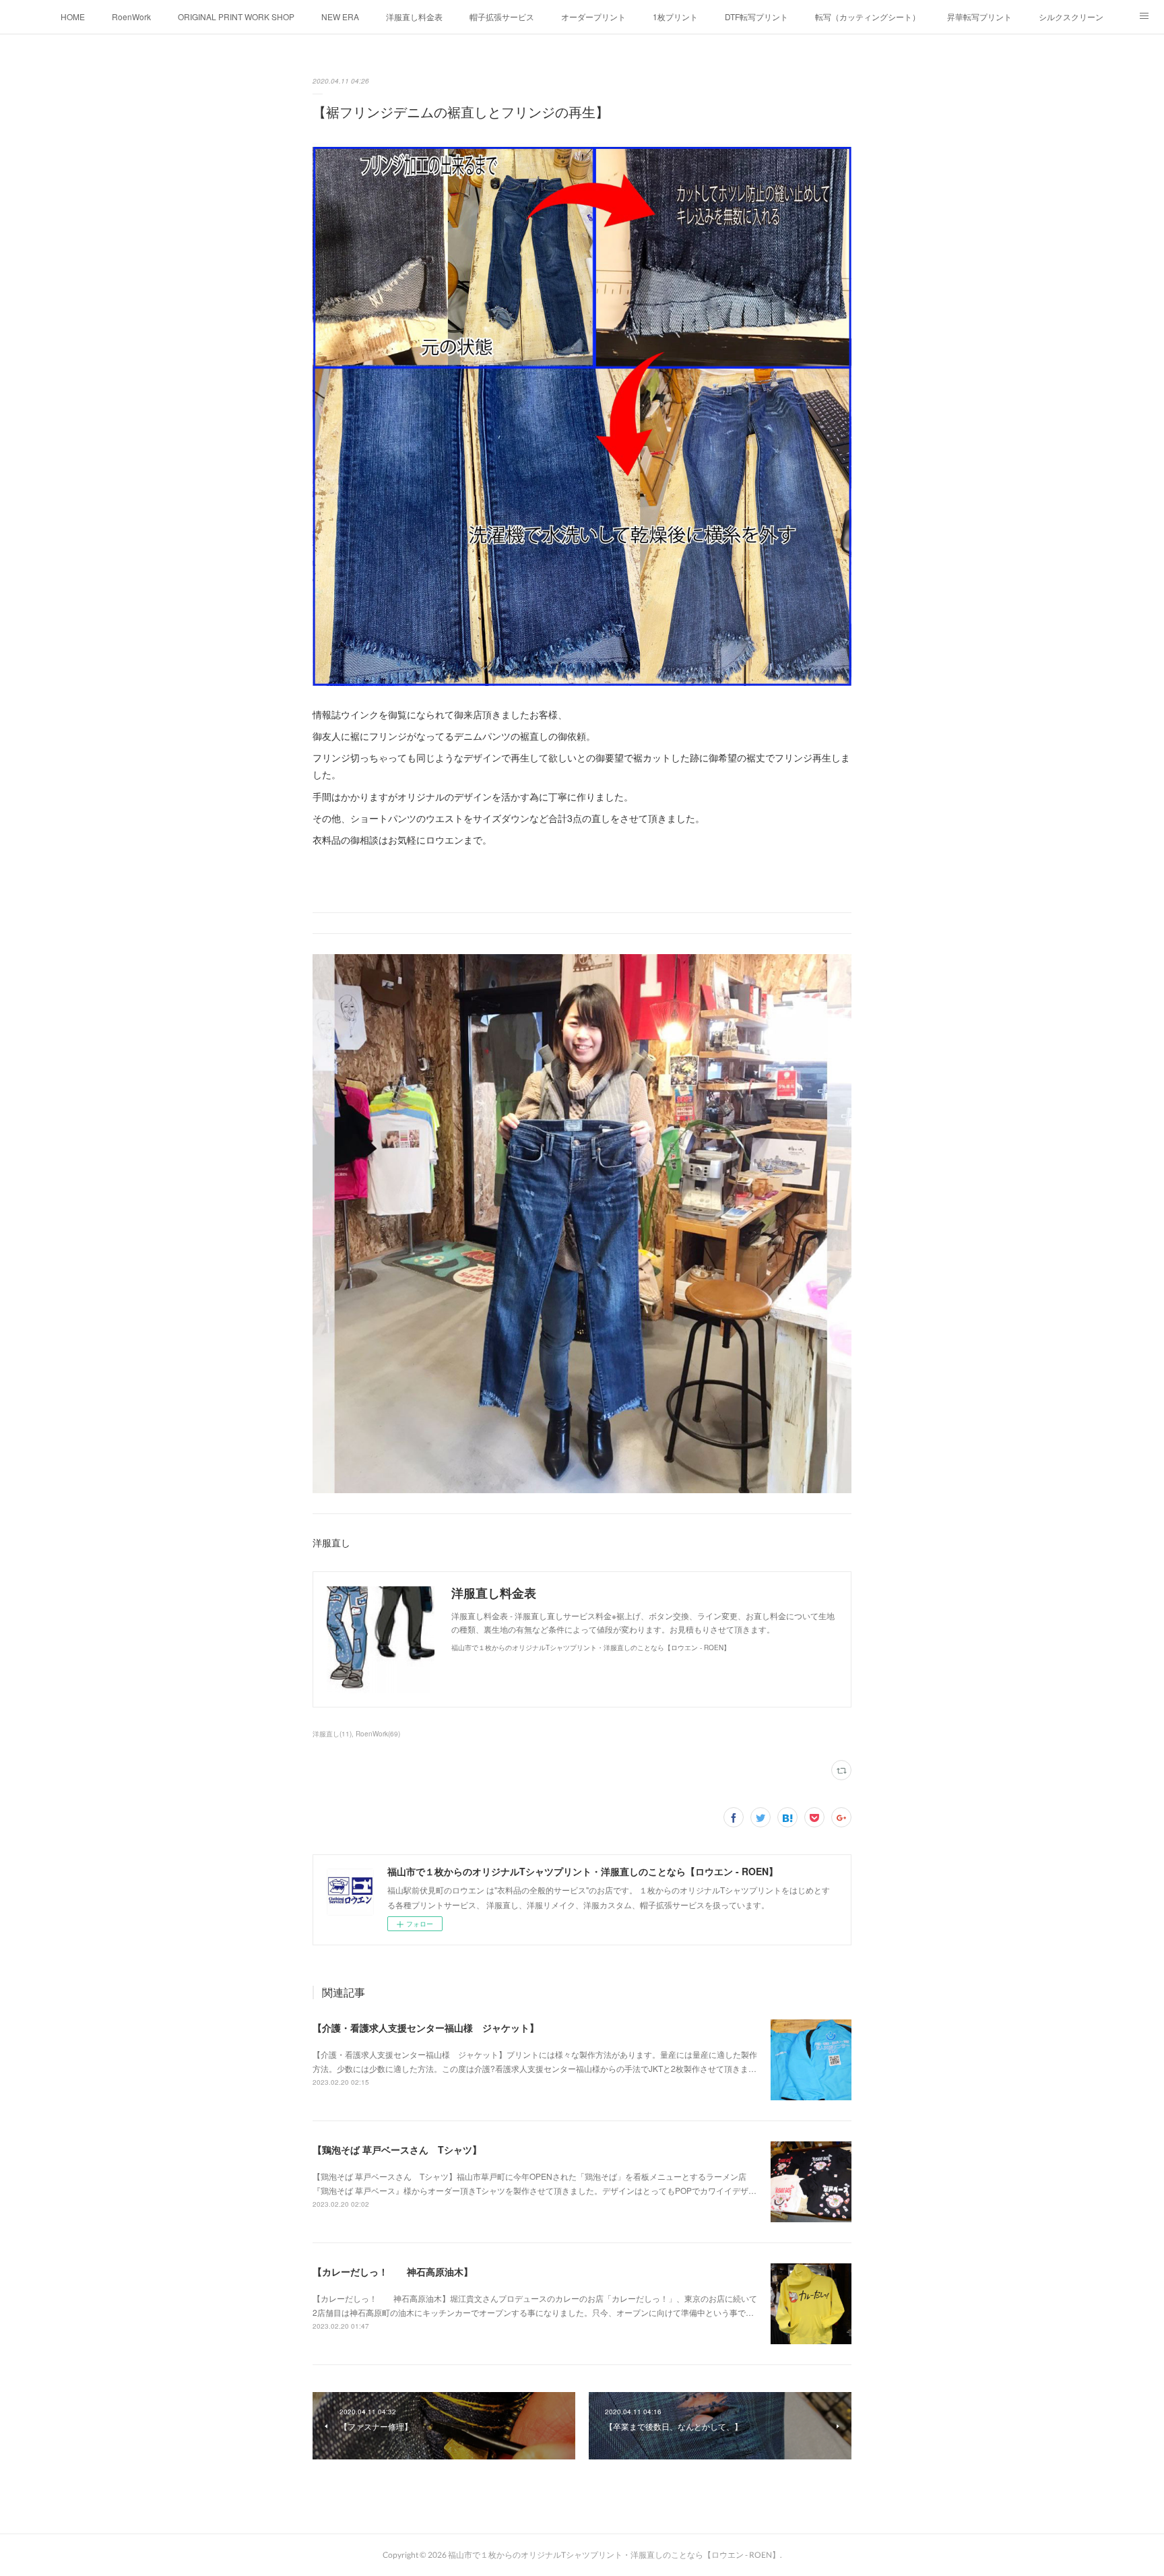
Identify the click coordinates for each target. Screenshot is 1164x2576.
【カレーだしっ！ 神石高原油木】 (393, 2271)
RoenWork (131, 17)
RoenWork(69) (378, 1734)
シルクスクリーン (1071, 17)
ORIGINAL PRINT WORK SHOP (236, 17)
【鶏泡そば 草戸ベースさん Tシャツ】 (397, 2149)
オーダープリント (593, 17)
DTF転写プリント (756, 17)
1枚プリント (675, 17)
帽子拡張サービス (502, 17)
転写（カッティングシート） (868, 17)
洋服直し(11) (332, 1734)
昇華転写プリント (979, 17)
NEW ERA (340, 17)
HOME (73, 17)
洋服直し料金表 (414, 17)
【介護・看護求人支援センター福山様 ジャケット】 (426, 2028)
